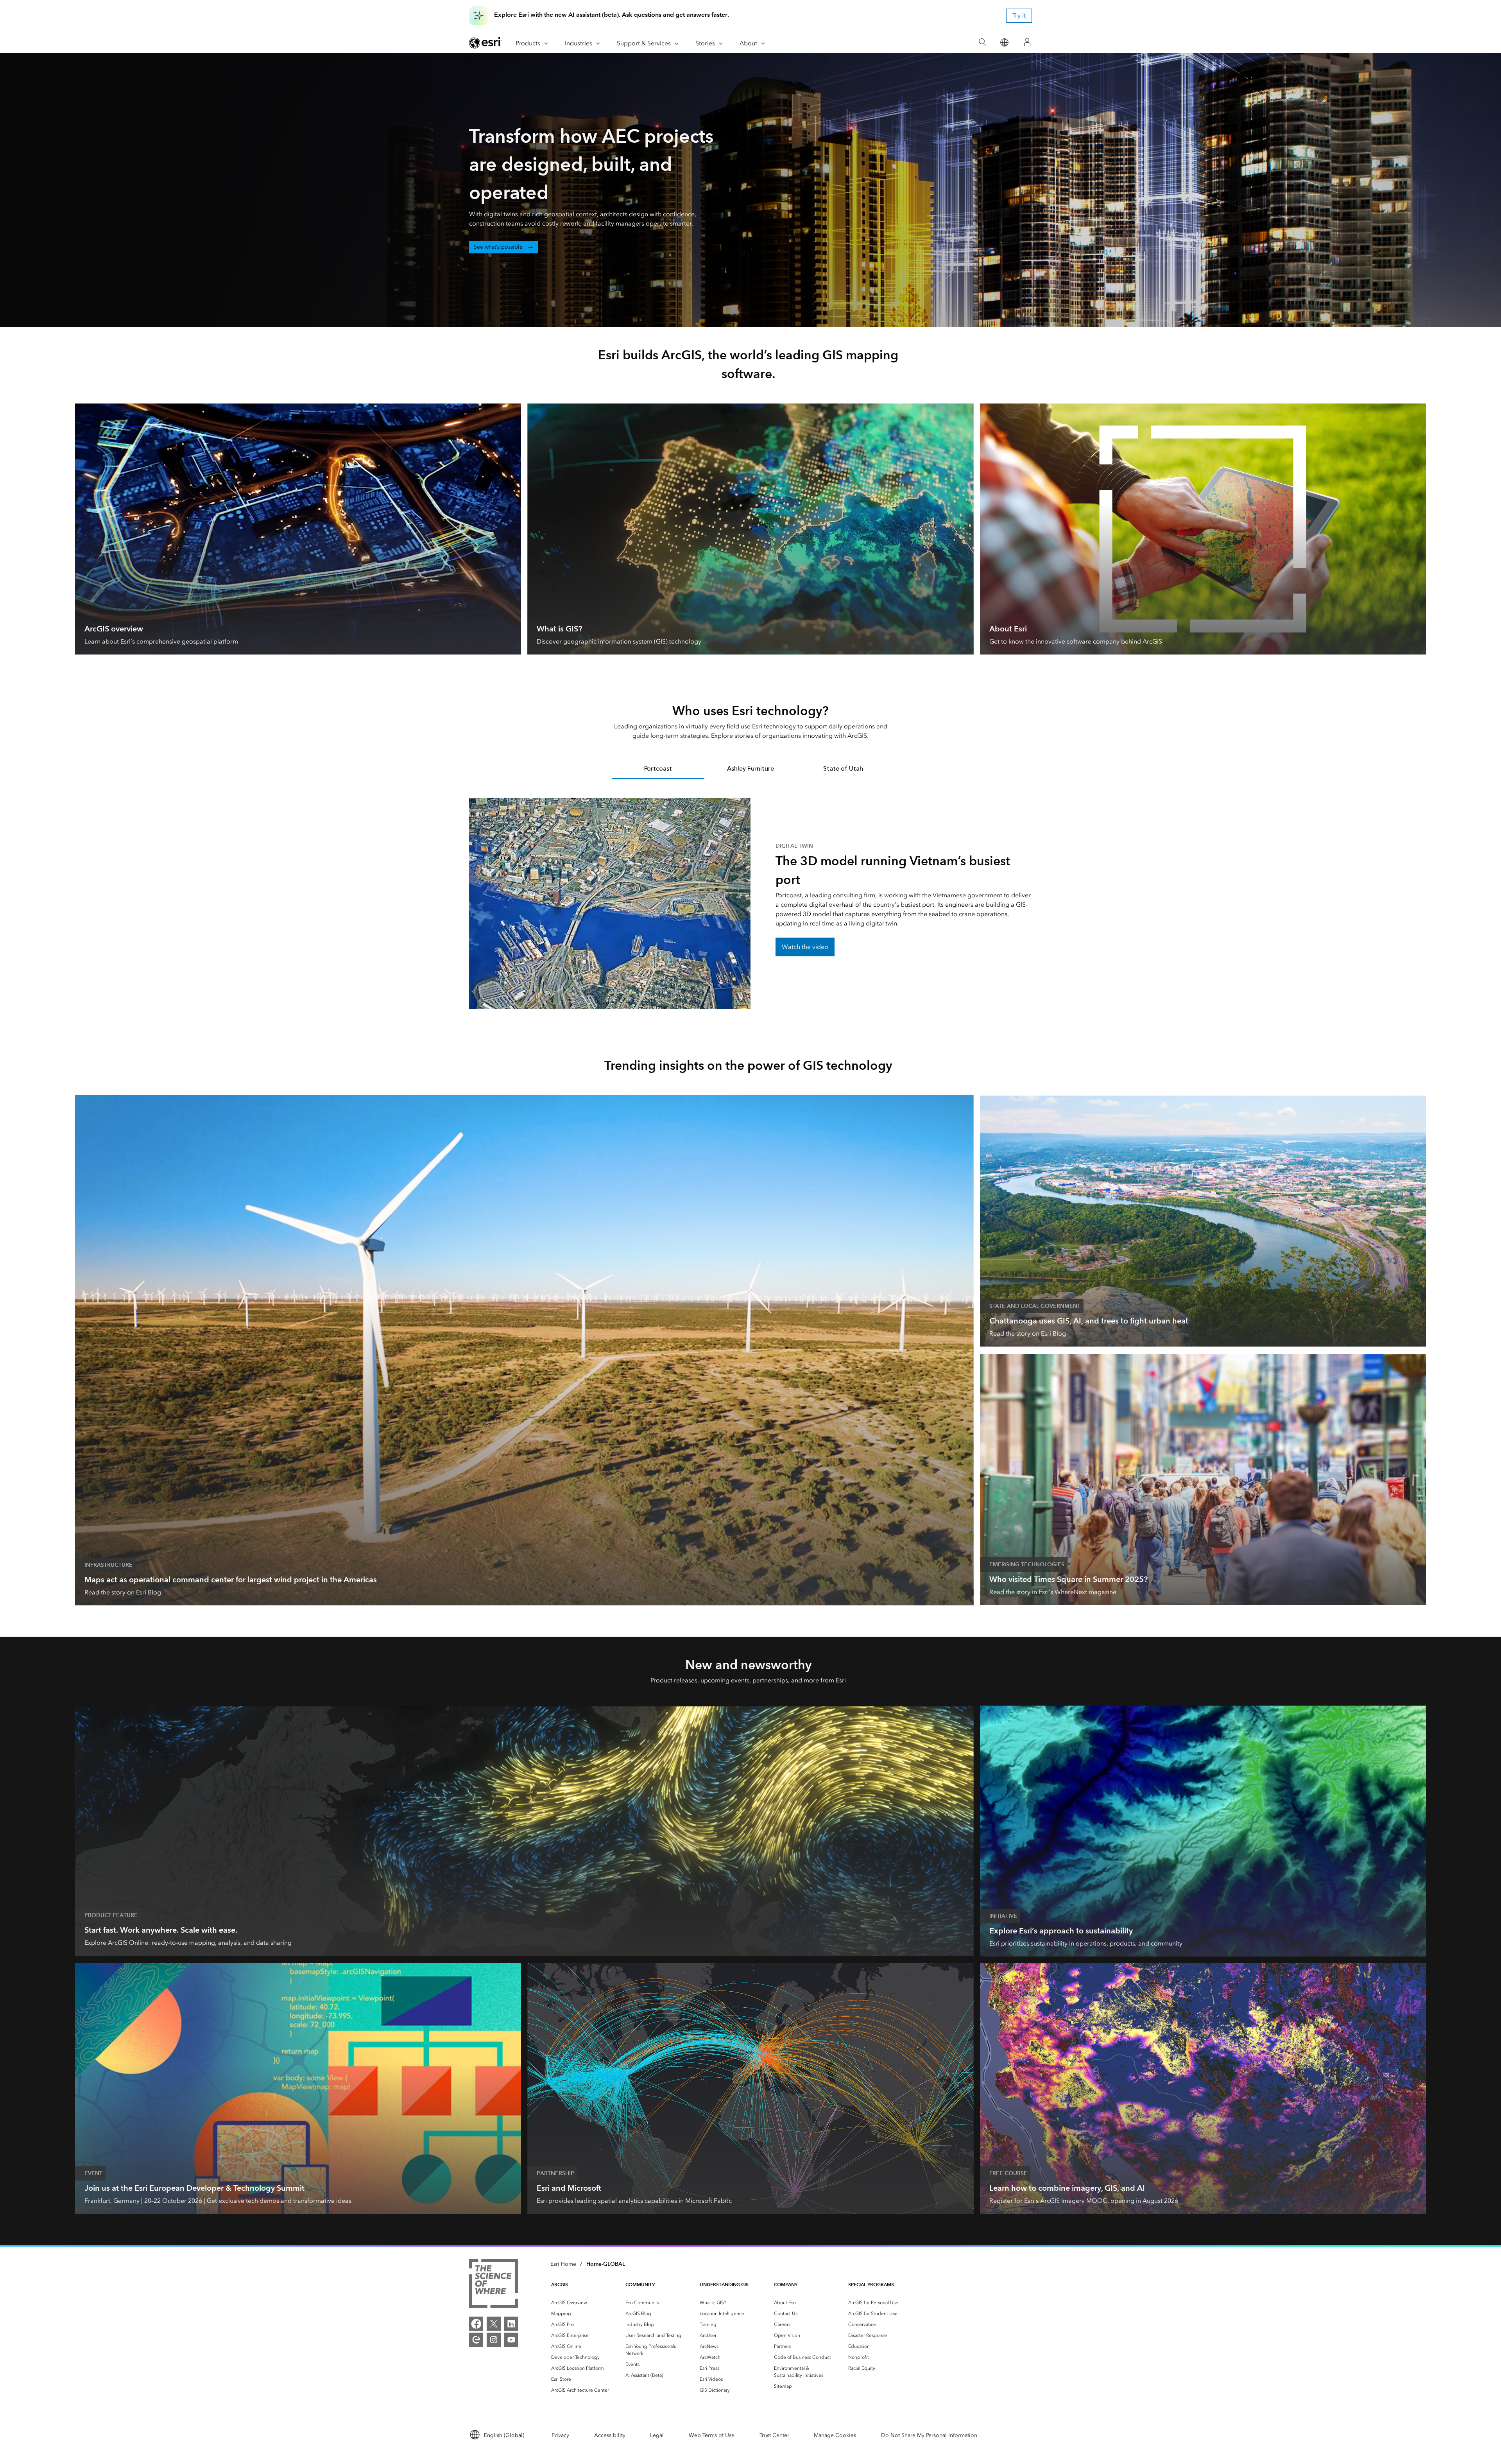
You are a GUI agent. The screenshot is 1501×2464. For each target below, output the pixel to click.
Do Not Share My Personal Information (929, 2435)
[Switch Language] (1004, 42)
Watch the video (805, 947)
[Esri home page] (485, 43)
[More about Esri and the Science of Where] (493, 2285)
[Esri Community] (476, 2340)
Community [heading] (640, 2284)
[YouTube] (511, 2340)
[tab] (658, 769)
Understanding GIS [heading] (724, 2284)
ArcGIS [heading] (560, 2284)
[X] (494, 2324)
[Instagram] (494, 2340)
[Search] (982, 42)
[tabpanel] (750, 904)
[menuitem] (582, 2303)
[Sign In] (1027, 42)
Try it (1019, 15)
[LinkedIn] (511, 2324)
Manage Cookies (835, 2435)
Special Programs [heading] (871, 2284)
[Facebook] (476, 2324)
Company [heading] (786, 2284)
